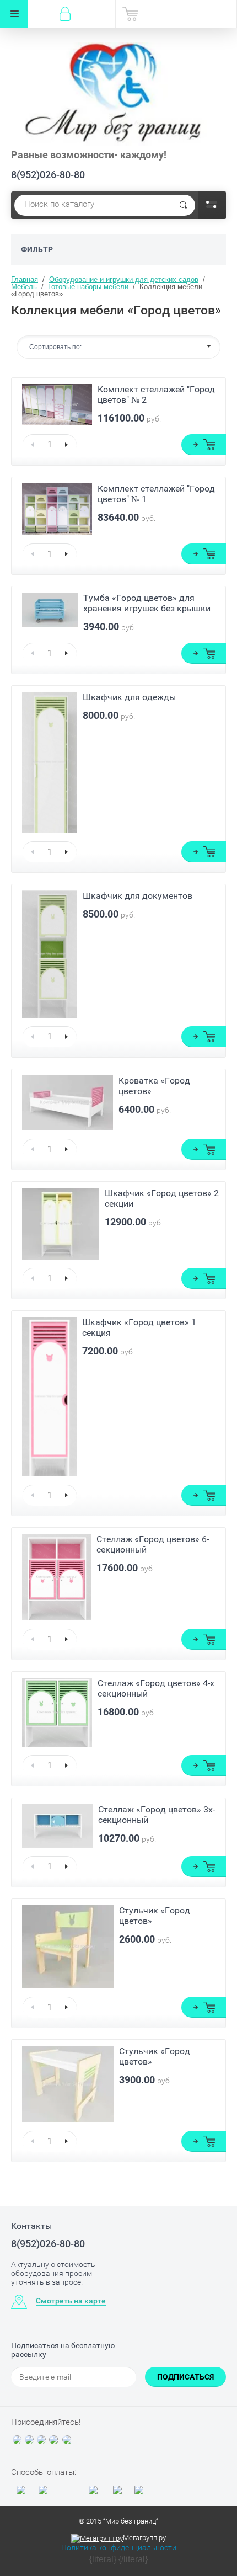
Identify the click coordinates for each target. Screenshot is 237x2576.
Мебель (24, 287)
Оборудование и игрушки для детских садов (124, 279)
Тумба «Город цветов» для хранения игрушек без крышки (147, 603)
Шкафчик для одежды (129, 697)
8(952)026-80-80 (48, 175)
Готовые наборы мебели (88, 287)
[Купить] (204, 445)
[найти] (184, 205)
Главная (25, 279)
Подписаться (185, 2377)
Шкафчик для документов (138, 896)
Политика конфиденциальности (119, 2547)
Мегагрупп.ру (144, 2538)
